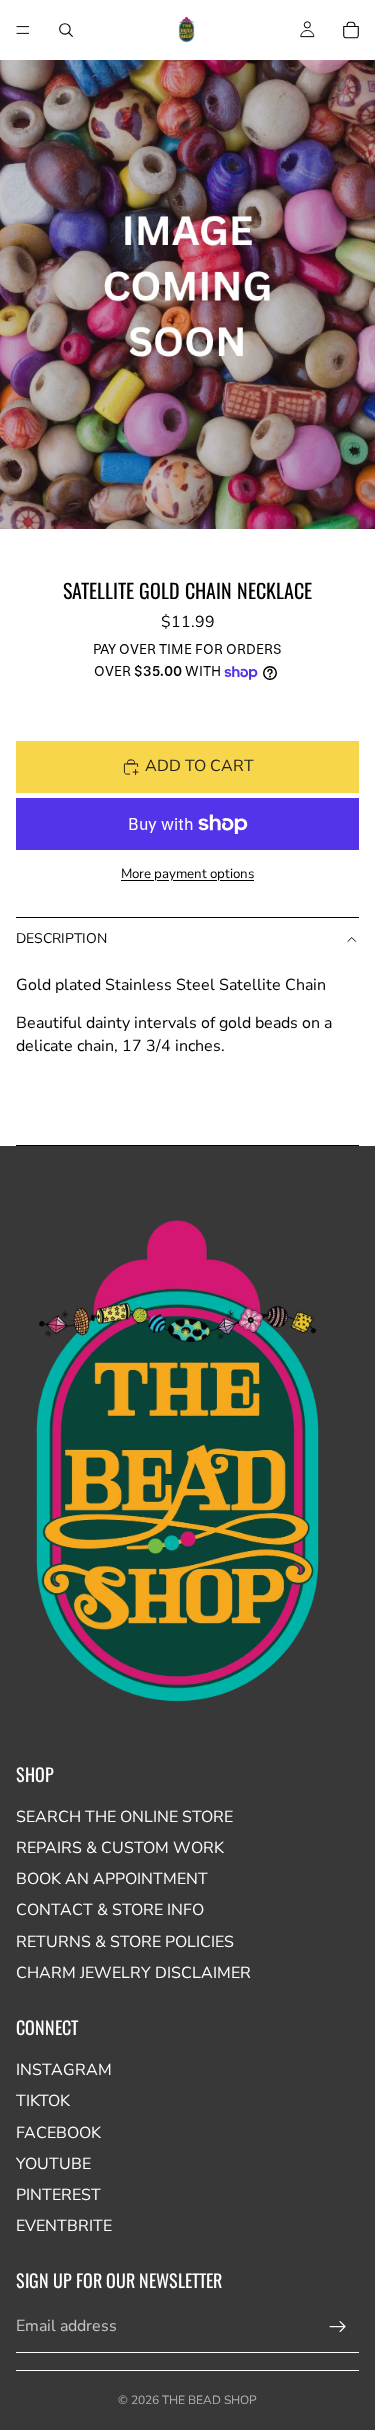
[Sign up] (338, 2327)
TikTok (43, 2101)
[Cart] (351, 30)
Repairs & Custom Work (120, 1848)
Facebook (58, 2133)
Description (61, 938)
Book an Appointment (112, 1879)
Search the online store (124, 1817)
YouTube (53, 2164)
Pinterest (58, 2195)
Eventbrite (64, 2226)
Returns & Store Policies (125, 1942)
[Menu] (23, 30)
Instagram (64, 2070)
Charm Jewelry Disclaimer (133, 1973)
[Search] (66, 30)
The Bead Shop (209, 2400)
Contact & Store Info (110, 1910)
